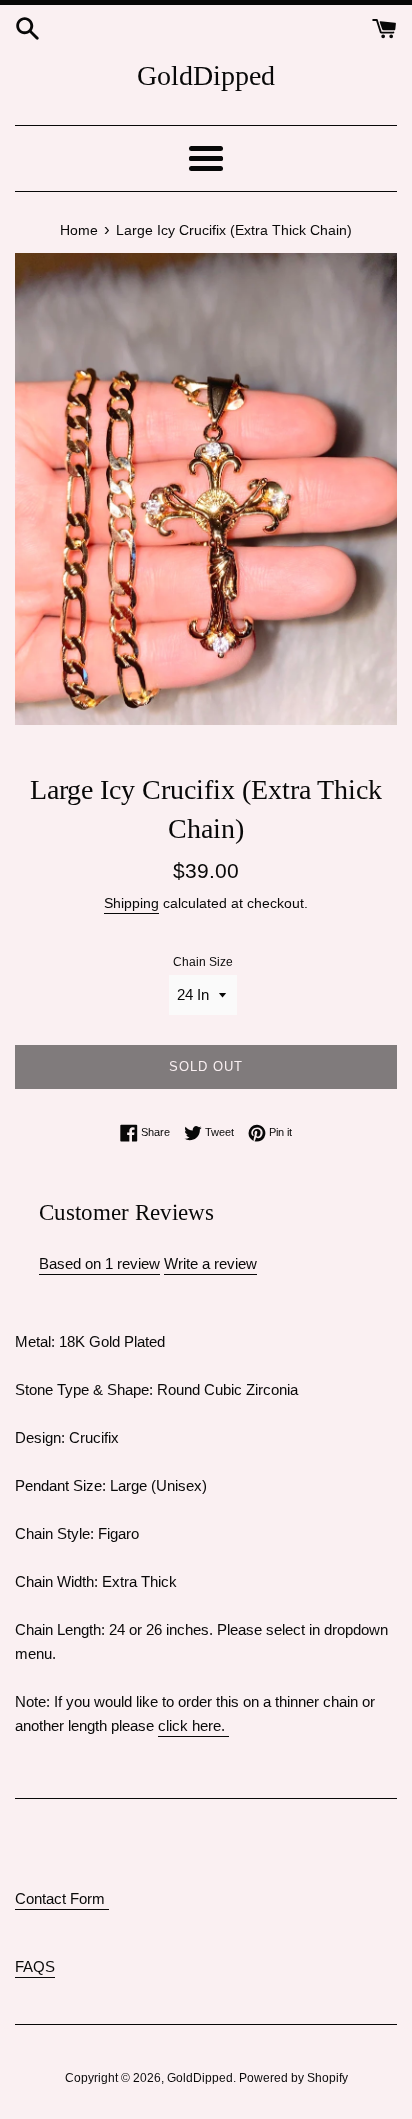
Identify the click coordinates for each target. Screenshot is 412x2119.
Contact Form (62, 1898)
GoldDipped (206, 75)
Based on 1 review (99, 1263)
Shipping (131, 903)
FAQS (35, 1966)
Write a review (210, 1263)
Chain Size (203, 962)
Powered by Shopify (293, 2078)
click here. (193, 1725)
